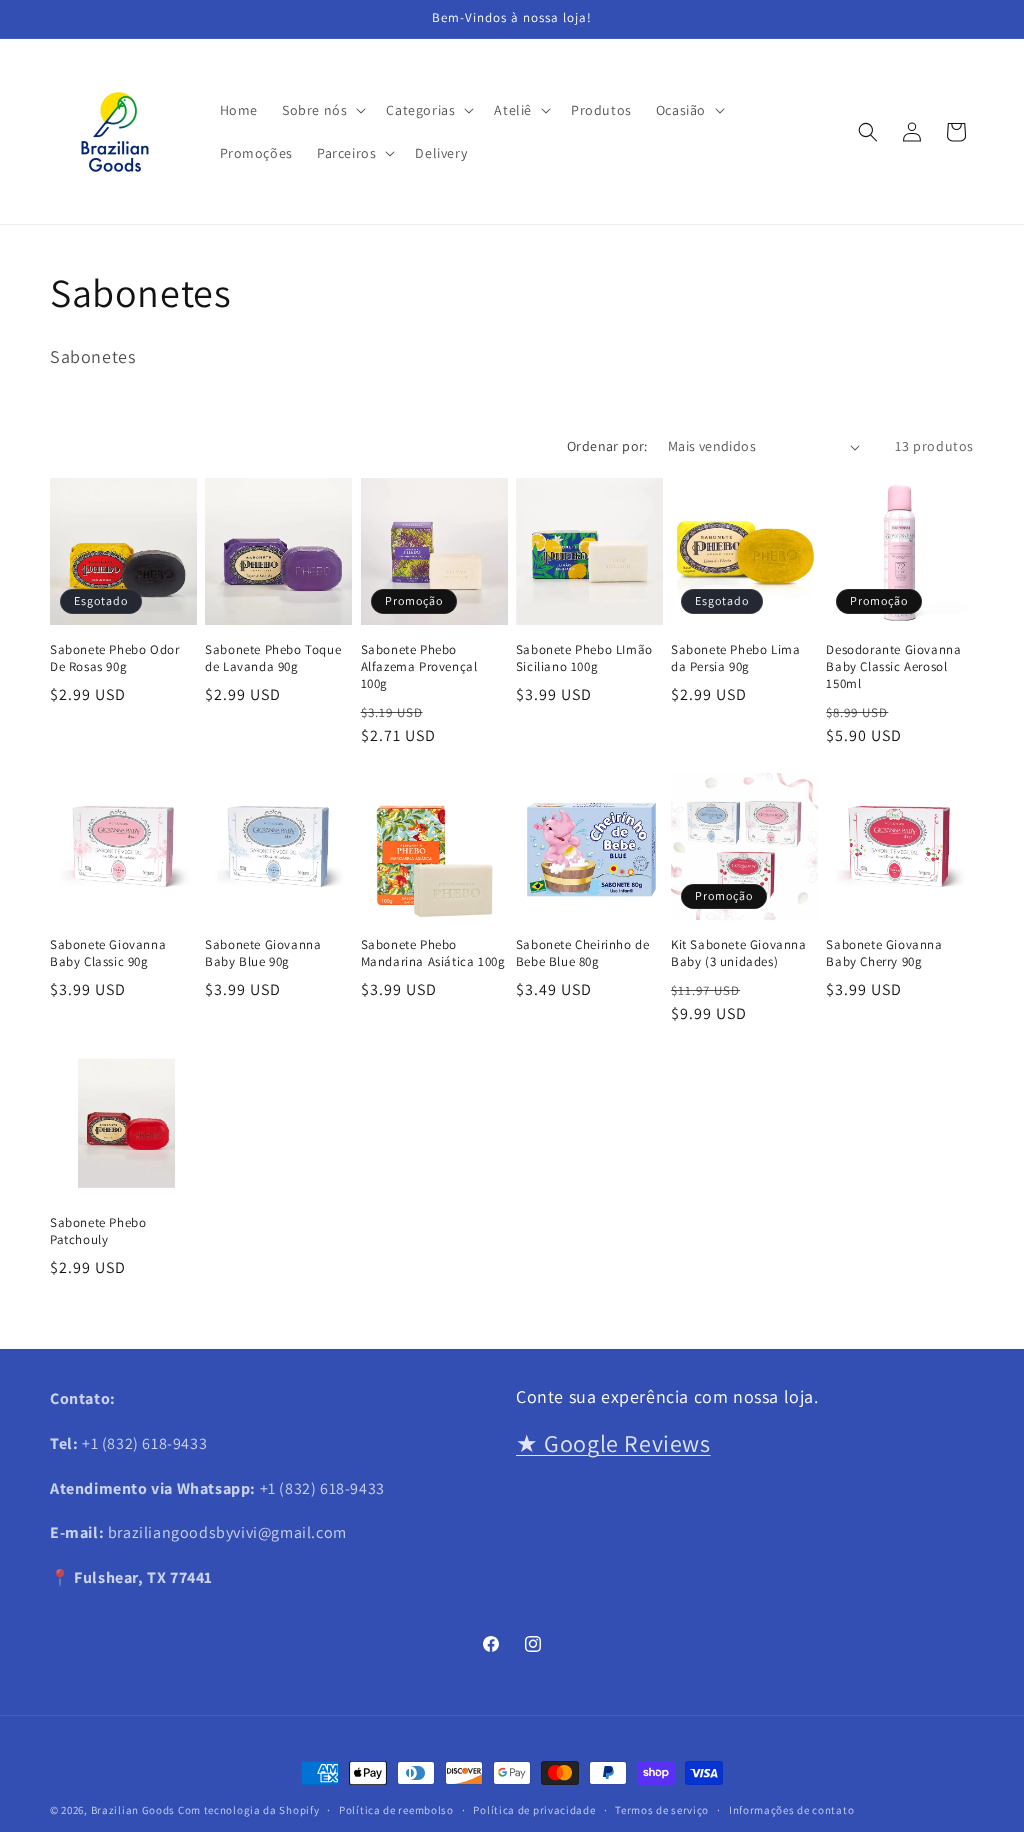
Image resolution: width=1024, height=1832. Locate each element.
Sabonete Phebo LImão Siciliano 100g (584, 658)
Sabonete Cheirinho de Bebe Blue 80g (583, 953)
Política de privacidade (534, 1810)
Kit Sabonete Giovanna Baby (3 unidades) (739, 953)
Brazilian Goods (133, 1810)
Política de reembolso (396, 1810)
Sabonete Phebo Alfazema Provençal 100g (419, 667)
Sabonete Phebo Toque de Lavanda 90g (273, 658)
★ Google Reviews (613, 1443)
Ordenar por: (607, 446)
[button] (322, 110)
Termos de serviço (662, 1810)
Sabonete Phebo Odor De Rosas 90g (114, 658)
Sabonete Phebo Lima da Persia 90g (735, 658)
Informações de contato (791, 1810)
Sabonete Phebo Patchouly (98, 1231)
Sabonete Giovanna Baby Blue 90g (263, 953)
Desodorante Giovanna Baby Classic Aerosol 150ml (893, 667)
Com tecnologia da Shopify (249, 1810)
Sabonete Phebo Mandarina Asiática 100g (433, 953)
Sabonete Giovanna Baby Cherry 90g (884, 953)
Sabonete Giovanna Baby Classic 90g (108, 953)
